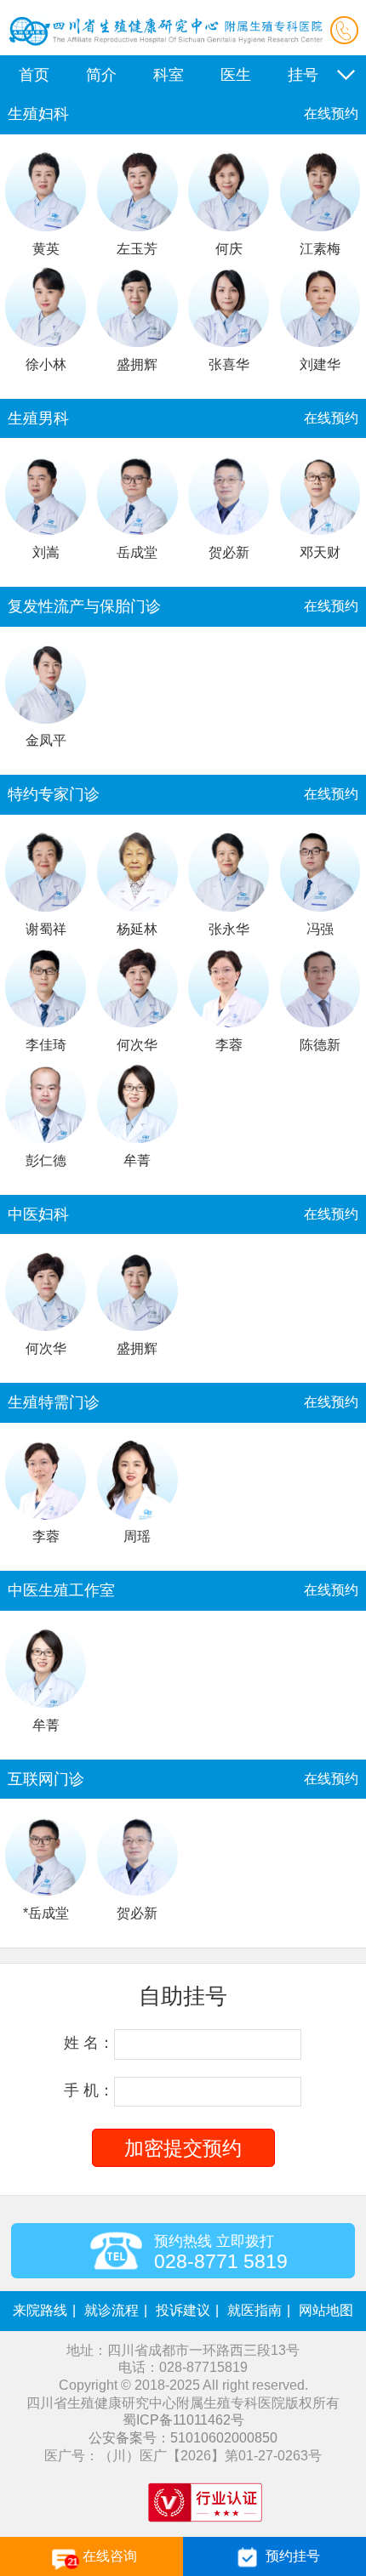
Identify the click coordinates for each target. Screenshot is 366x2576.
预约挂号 (293, 2556)
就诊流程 (112, 2310)
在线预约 (331, 114)
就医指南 (254, 2310)
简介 (101, 75)
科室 (169, 75)
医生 (236, 75)
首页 (34, 75)
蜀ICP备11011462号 (183, 2420)
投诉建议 (183, 2310)
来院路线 (40, 2310)
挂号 (303, 75)
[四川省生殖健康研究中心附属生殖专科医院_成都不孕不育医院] (166, 47)
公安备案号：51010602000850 (183, 2438)
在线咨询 (110, 2556)
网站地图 (326, 2310)
